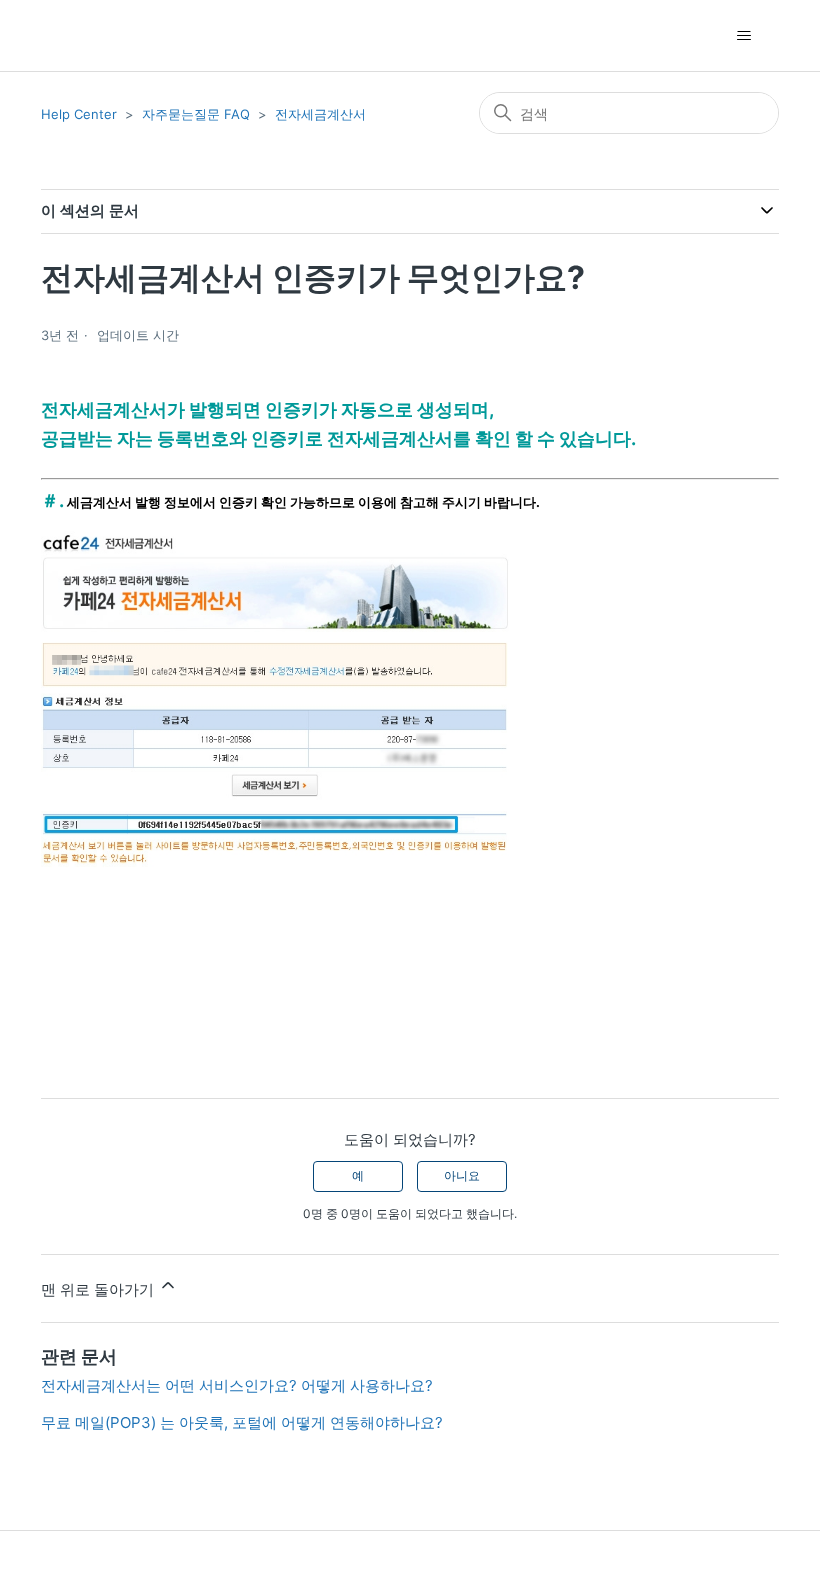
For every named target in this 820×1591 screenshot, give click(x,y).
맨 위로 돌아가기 (99, 1289)
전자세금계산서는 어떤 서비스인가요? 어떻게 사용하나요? (241, 1385)
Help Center (79, 114)
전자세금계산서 (320, 114)
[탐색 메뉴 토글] (743, 36)
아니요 (462, 1175)
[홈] (76, 35)
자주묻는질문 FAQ (196, 114)
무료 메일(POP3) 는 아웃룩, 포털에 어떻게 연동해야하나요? (242, 1422)
